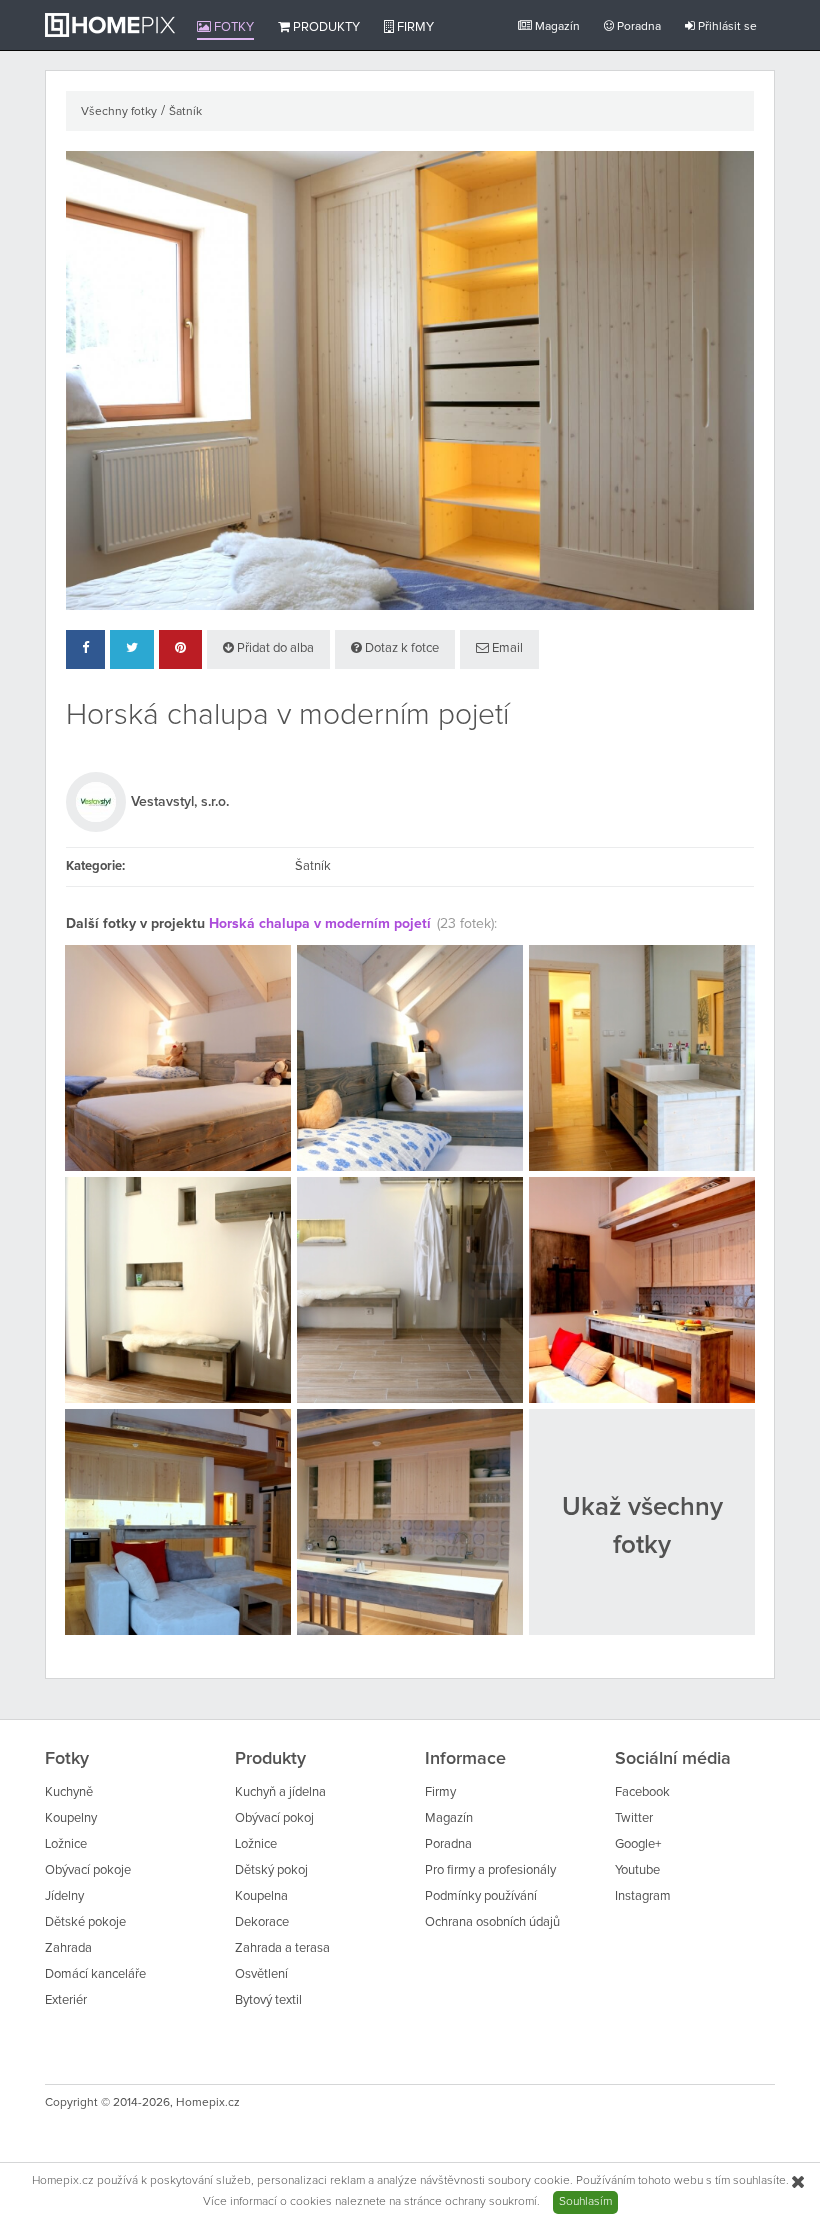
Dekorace (262, 1922)
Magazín (556, 27)
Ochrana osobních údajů (492, 1922)
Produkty (325, 27)
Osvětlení (261, 1974)
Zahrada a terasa (282, 1948)
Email (506, 648)
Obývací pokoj (274, 1818)
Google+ (638, 1844)
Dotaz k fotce (400, 648)
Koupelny (71, 1818)
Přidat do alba (274, 648)
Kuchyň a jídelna (280, 1792)
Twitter (634, 1818)
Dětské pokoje (85, 1922)
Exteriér (66, 2000)
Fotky (232, 27)
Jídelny (64, 1896)
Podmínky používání (481, 1896)
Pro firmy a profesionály (490, 1870)
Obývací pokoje (88, 1870)
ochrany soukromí (491, 2202)
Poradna (637, 27)
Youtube (637, 1870)
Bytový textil (268, 2000)
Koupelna (261, 1896)
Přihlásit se (726, 27)
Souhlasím (585, 2202)
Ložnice (66, 1844)
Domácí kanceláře (95, 1974)
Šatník (185, 112)
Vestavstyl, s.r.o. (180, 802)
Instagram (643, 1896)
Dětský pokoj (271, 1870)
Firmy (414, 27)
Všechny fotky (119, 112)
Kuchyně (69, 1792)
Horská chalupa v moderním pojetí (320, 924)
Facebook (642, 1792)
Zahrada (68, 1948)
